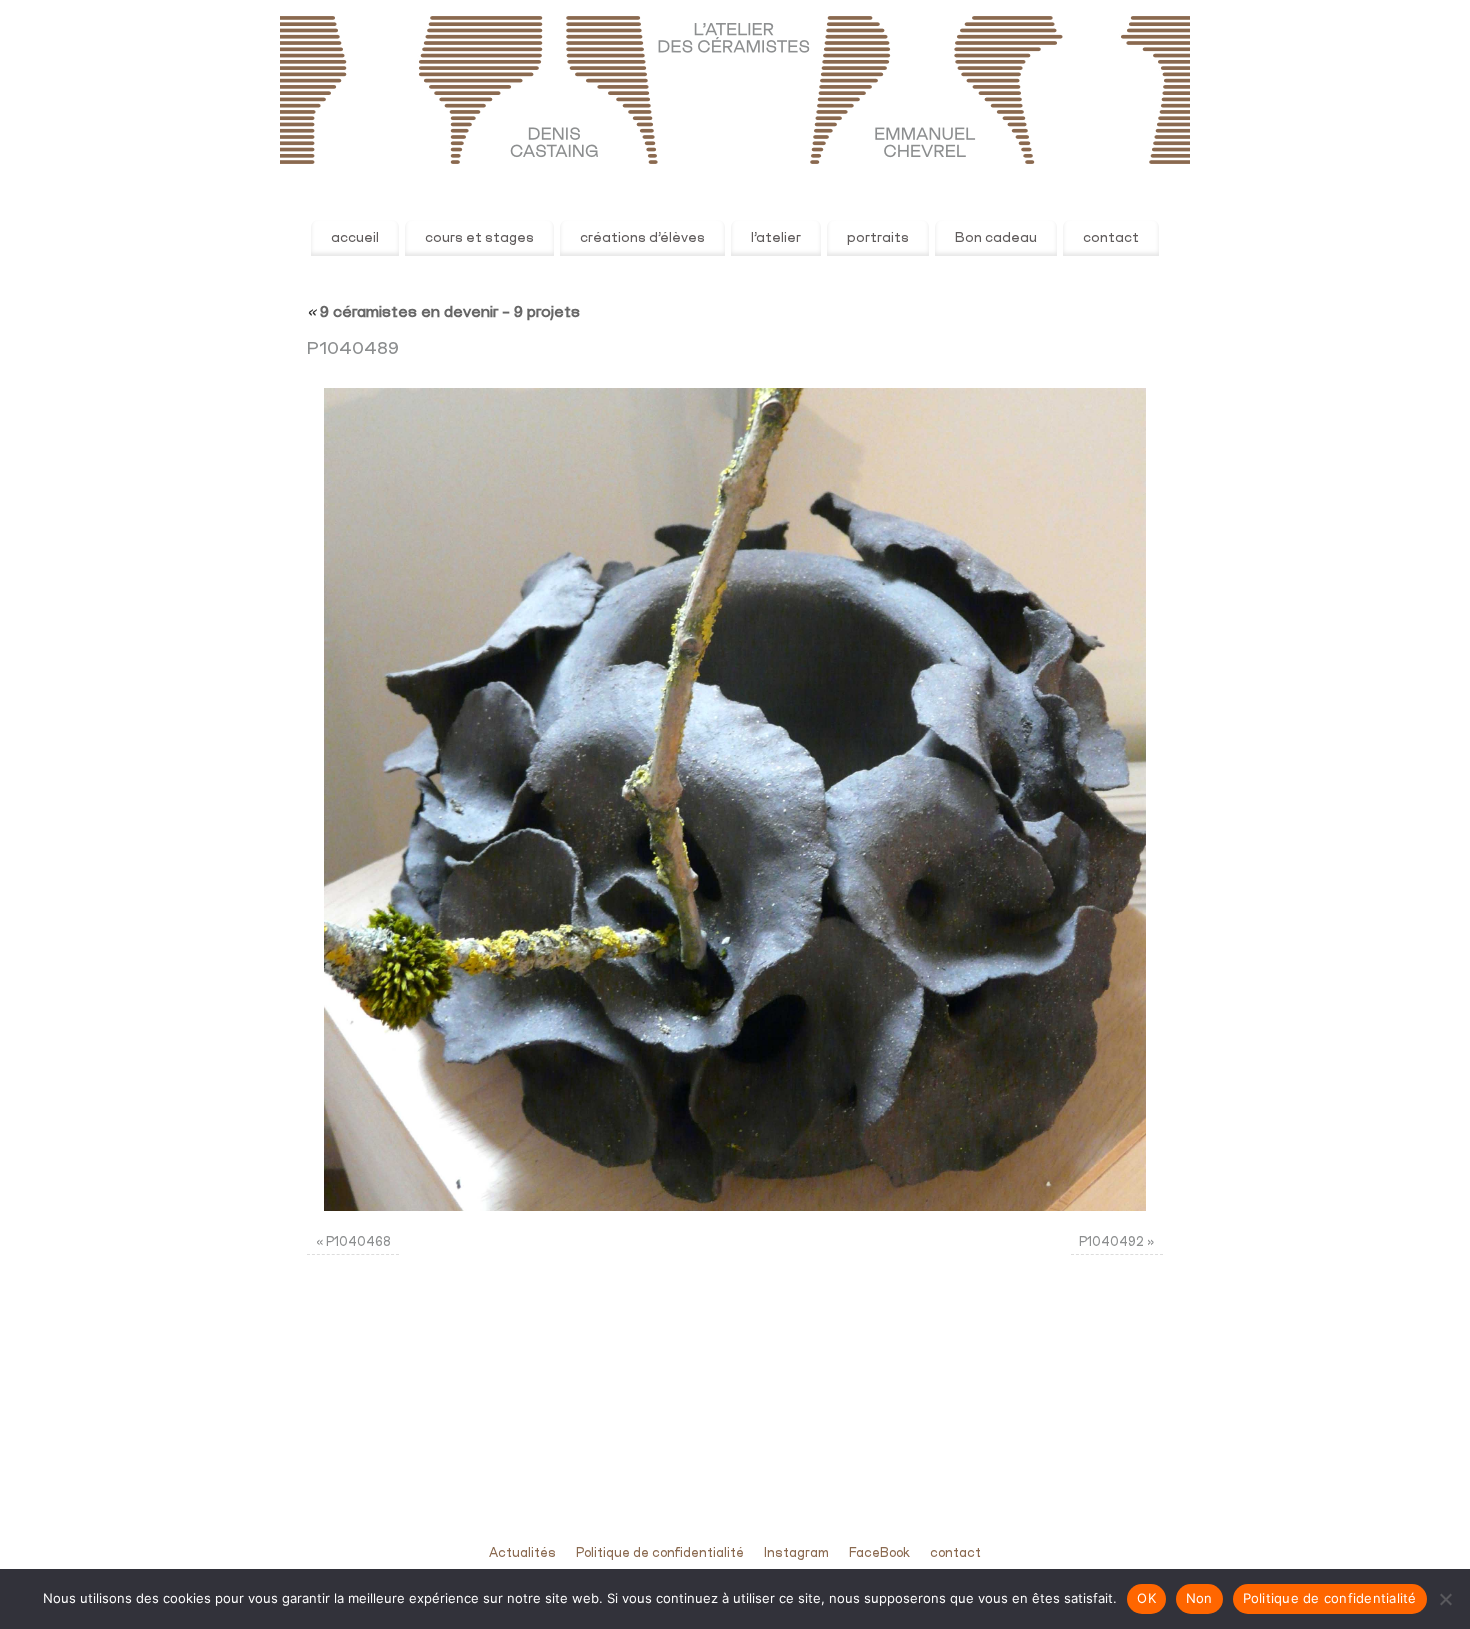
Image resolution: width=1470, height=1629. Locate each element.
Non (1199, 1598)
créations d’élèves (642, 238)
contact (1111, 238)
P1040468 (358, 1242)
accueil (355, 238)
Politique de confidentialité (660, 1553)
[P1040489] (735, 799)
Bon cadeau (996, 238)
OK (1146, 1598)
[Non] (1445, 1599)
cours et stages (479, 238)
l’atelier (776, 238)
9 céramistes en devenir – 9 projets (443, 312)
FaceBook (879, 1553)
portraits (878, 238)
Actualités (522, 1553)
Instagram (796, 1553)
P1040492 (1111, 1242)
